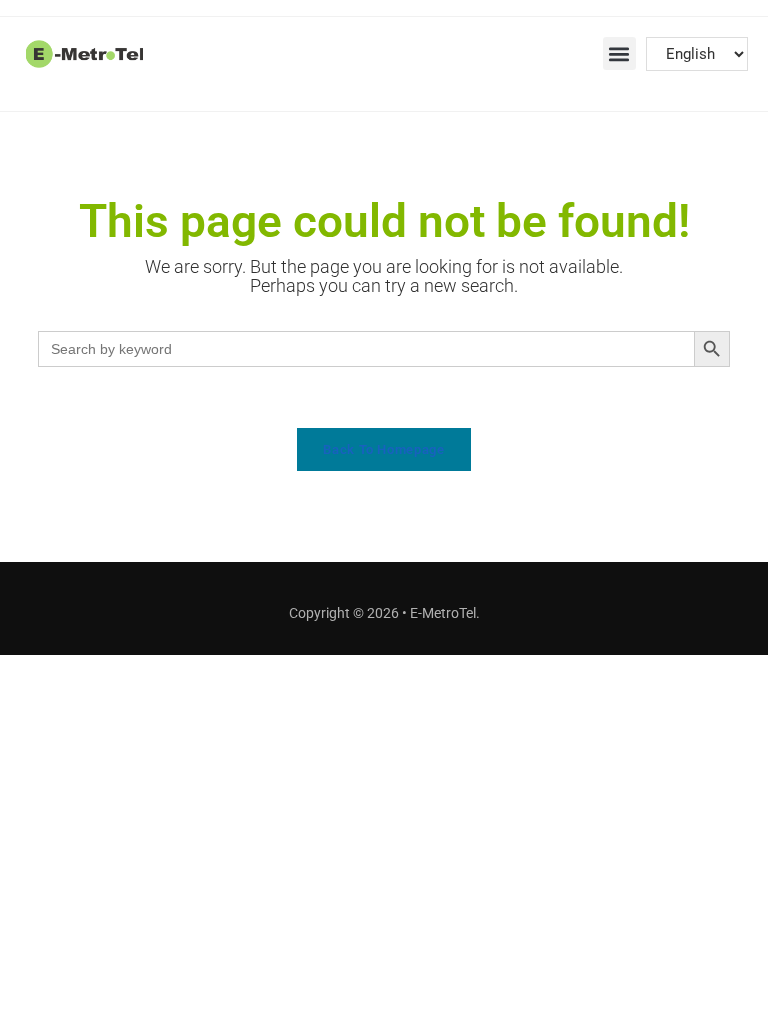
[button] (619, 53)
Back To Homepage (383, 449)
